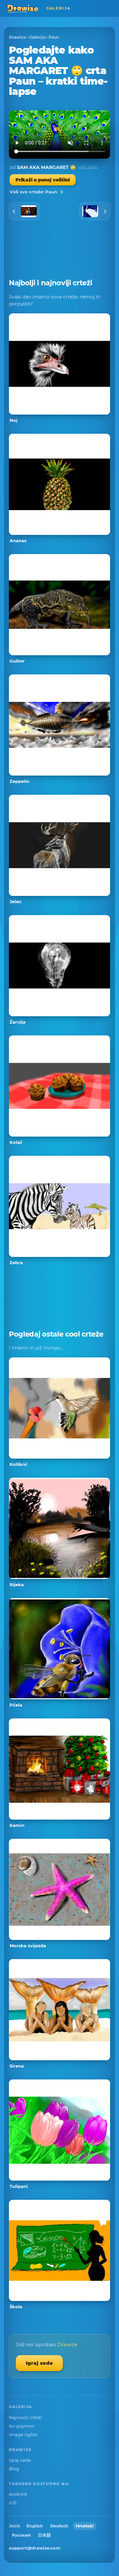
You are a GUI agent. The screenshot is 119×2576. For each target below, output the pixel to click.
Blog (14, 2469)
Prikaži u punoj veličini (43, 180)
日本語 (44, 2535)
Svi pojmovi (22, 2426)
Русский (21, 2535)
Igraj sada (39, 2363)
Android (18, 2494)
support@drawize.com (35, 2548)
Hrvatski (85, 2526)
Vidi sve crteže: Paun (33, 192)
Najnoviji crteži (25, 2417)
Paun (54, 37)
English (35, 2526)
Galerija (37, 37)
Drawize (18, 37)
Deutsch (59, 2526)
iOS (13, 2503)
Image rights (23, 2435)
